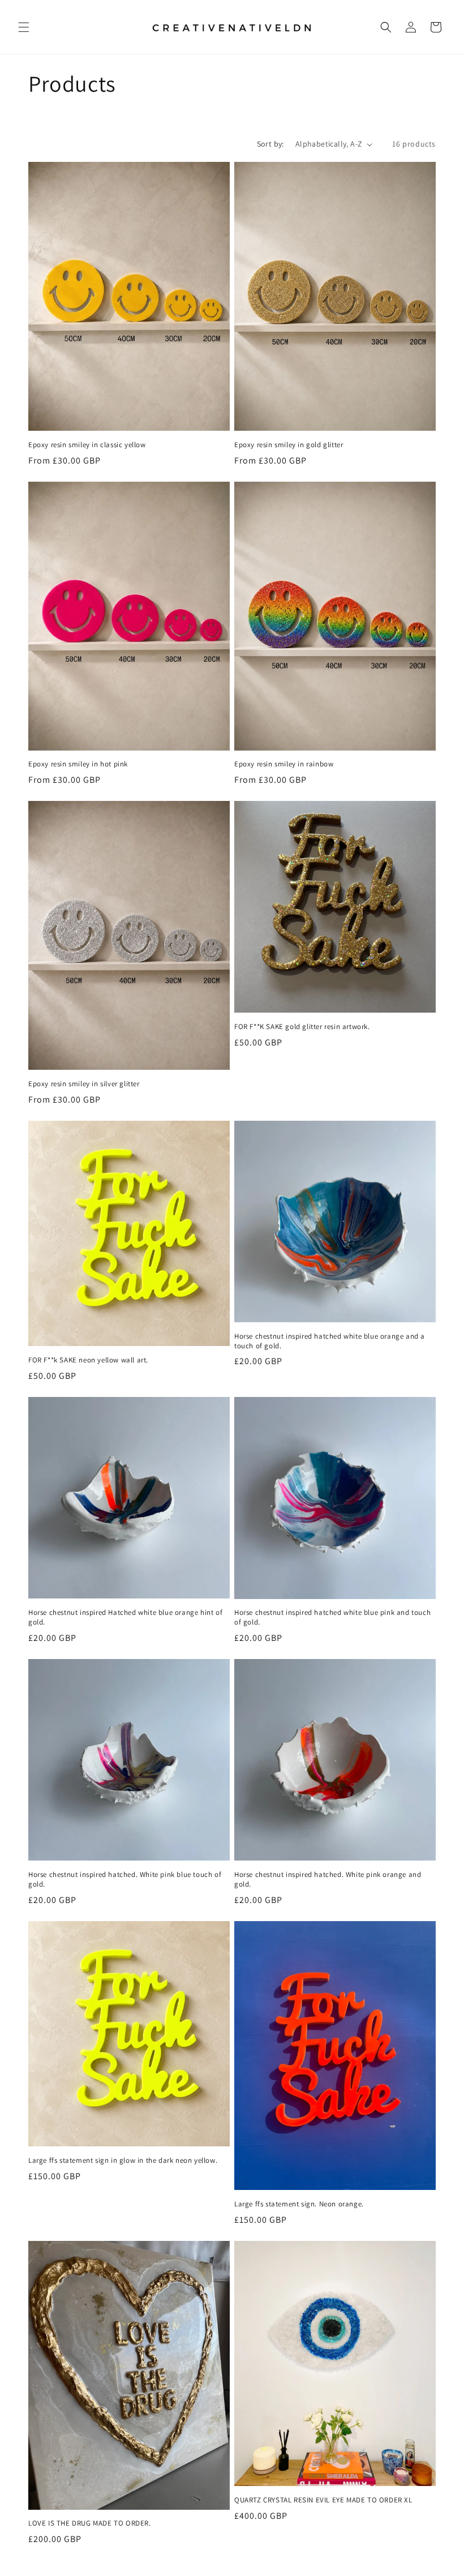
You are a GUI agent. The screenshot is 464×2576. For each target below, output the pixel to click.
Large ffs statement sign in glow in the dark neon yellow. (123, 2161)
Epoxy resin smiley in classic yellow (87, 445)
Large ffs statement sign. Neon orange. (299, 2204)
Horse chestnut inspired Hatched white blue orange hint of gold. (125, 1617)
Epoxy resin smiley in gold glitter (289, 445)
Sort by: (270, 144)
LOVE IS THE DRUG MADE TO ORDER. (90, 2523)
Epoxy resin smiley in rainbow (284, 764)
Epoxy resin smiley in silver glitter (84, 1084)
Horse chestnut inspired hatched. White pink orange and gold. (328, 1880)
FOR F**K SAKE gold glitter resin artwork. (302, 1027)
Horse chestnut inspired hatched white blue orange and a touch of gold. (330, 1341)
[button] (24, 27)
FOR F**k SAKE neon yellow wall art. (88, 1360)
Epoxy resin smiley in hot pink (78, 764)
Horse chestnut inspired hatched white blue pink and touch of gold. (332, 1617)
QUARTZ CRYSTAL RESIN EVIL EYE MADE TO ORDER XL (323, 2500)
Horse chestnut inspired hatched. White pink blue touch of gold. (125, 1880)
